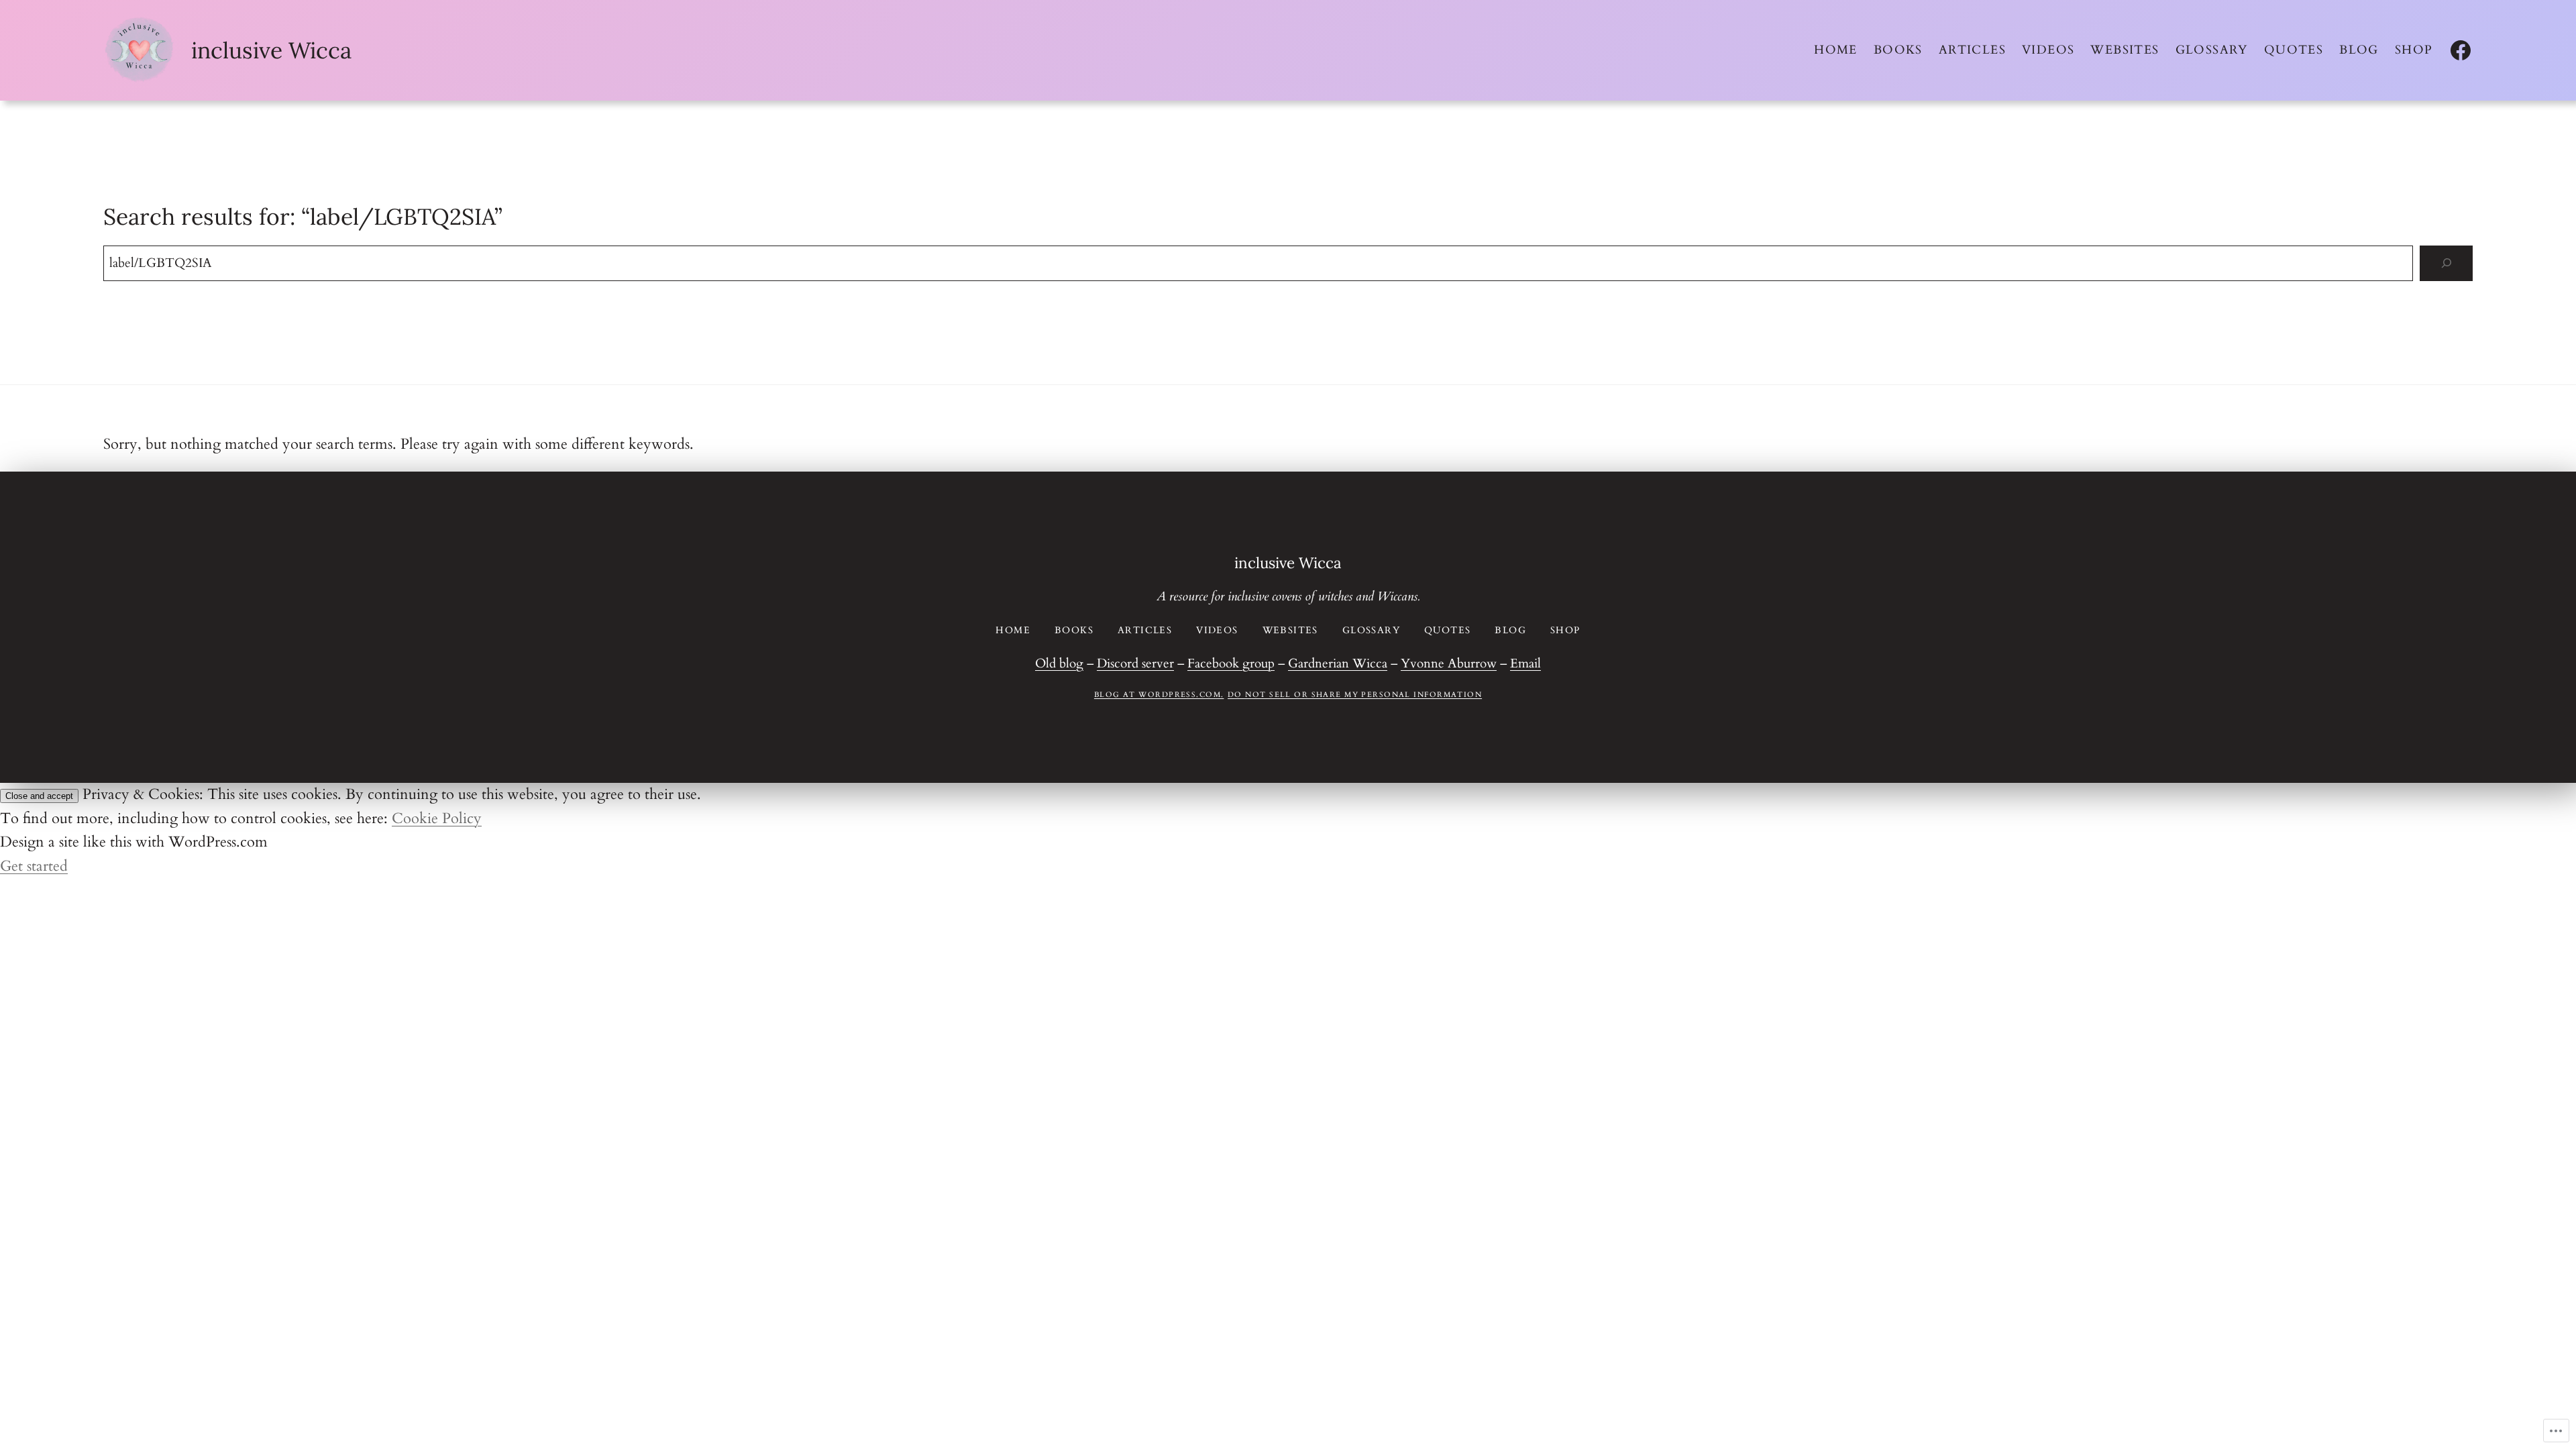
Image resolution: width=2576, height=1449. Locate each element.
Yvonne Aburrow (1449, 663)
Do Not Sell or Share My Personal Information (1355, 695)
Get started (34, 866)
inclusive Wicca (271, 50)
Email (1525, 663)
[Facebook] (2461, 50)
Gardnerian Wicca (1338, 663)
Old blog (1059, 663)
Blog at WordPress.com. (1159, 695)
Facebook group (1231, 663)
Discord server (1135, 663)
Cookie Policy (437, 818)
